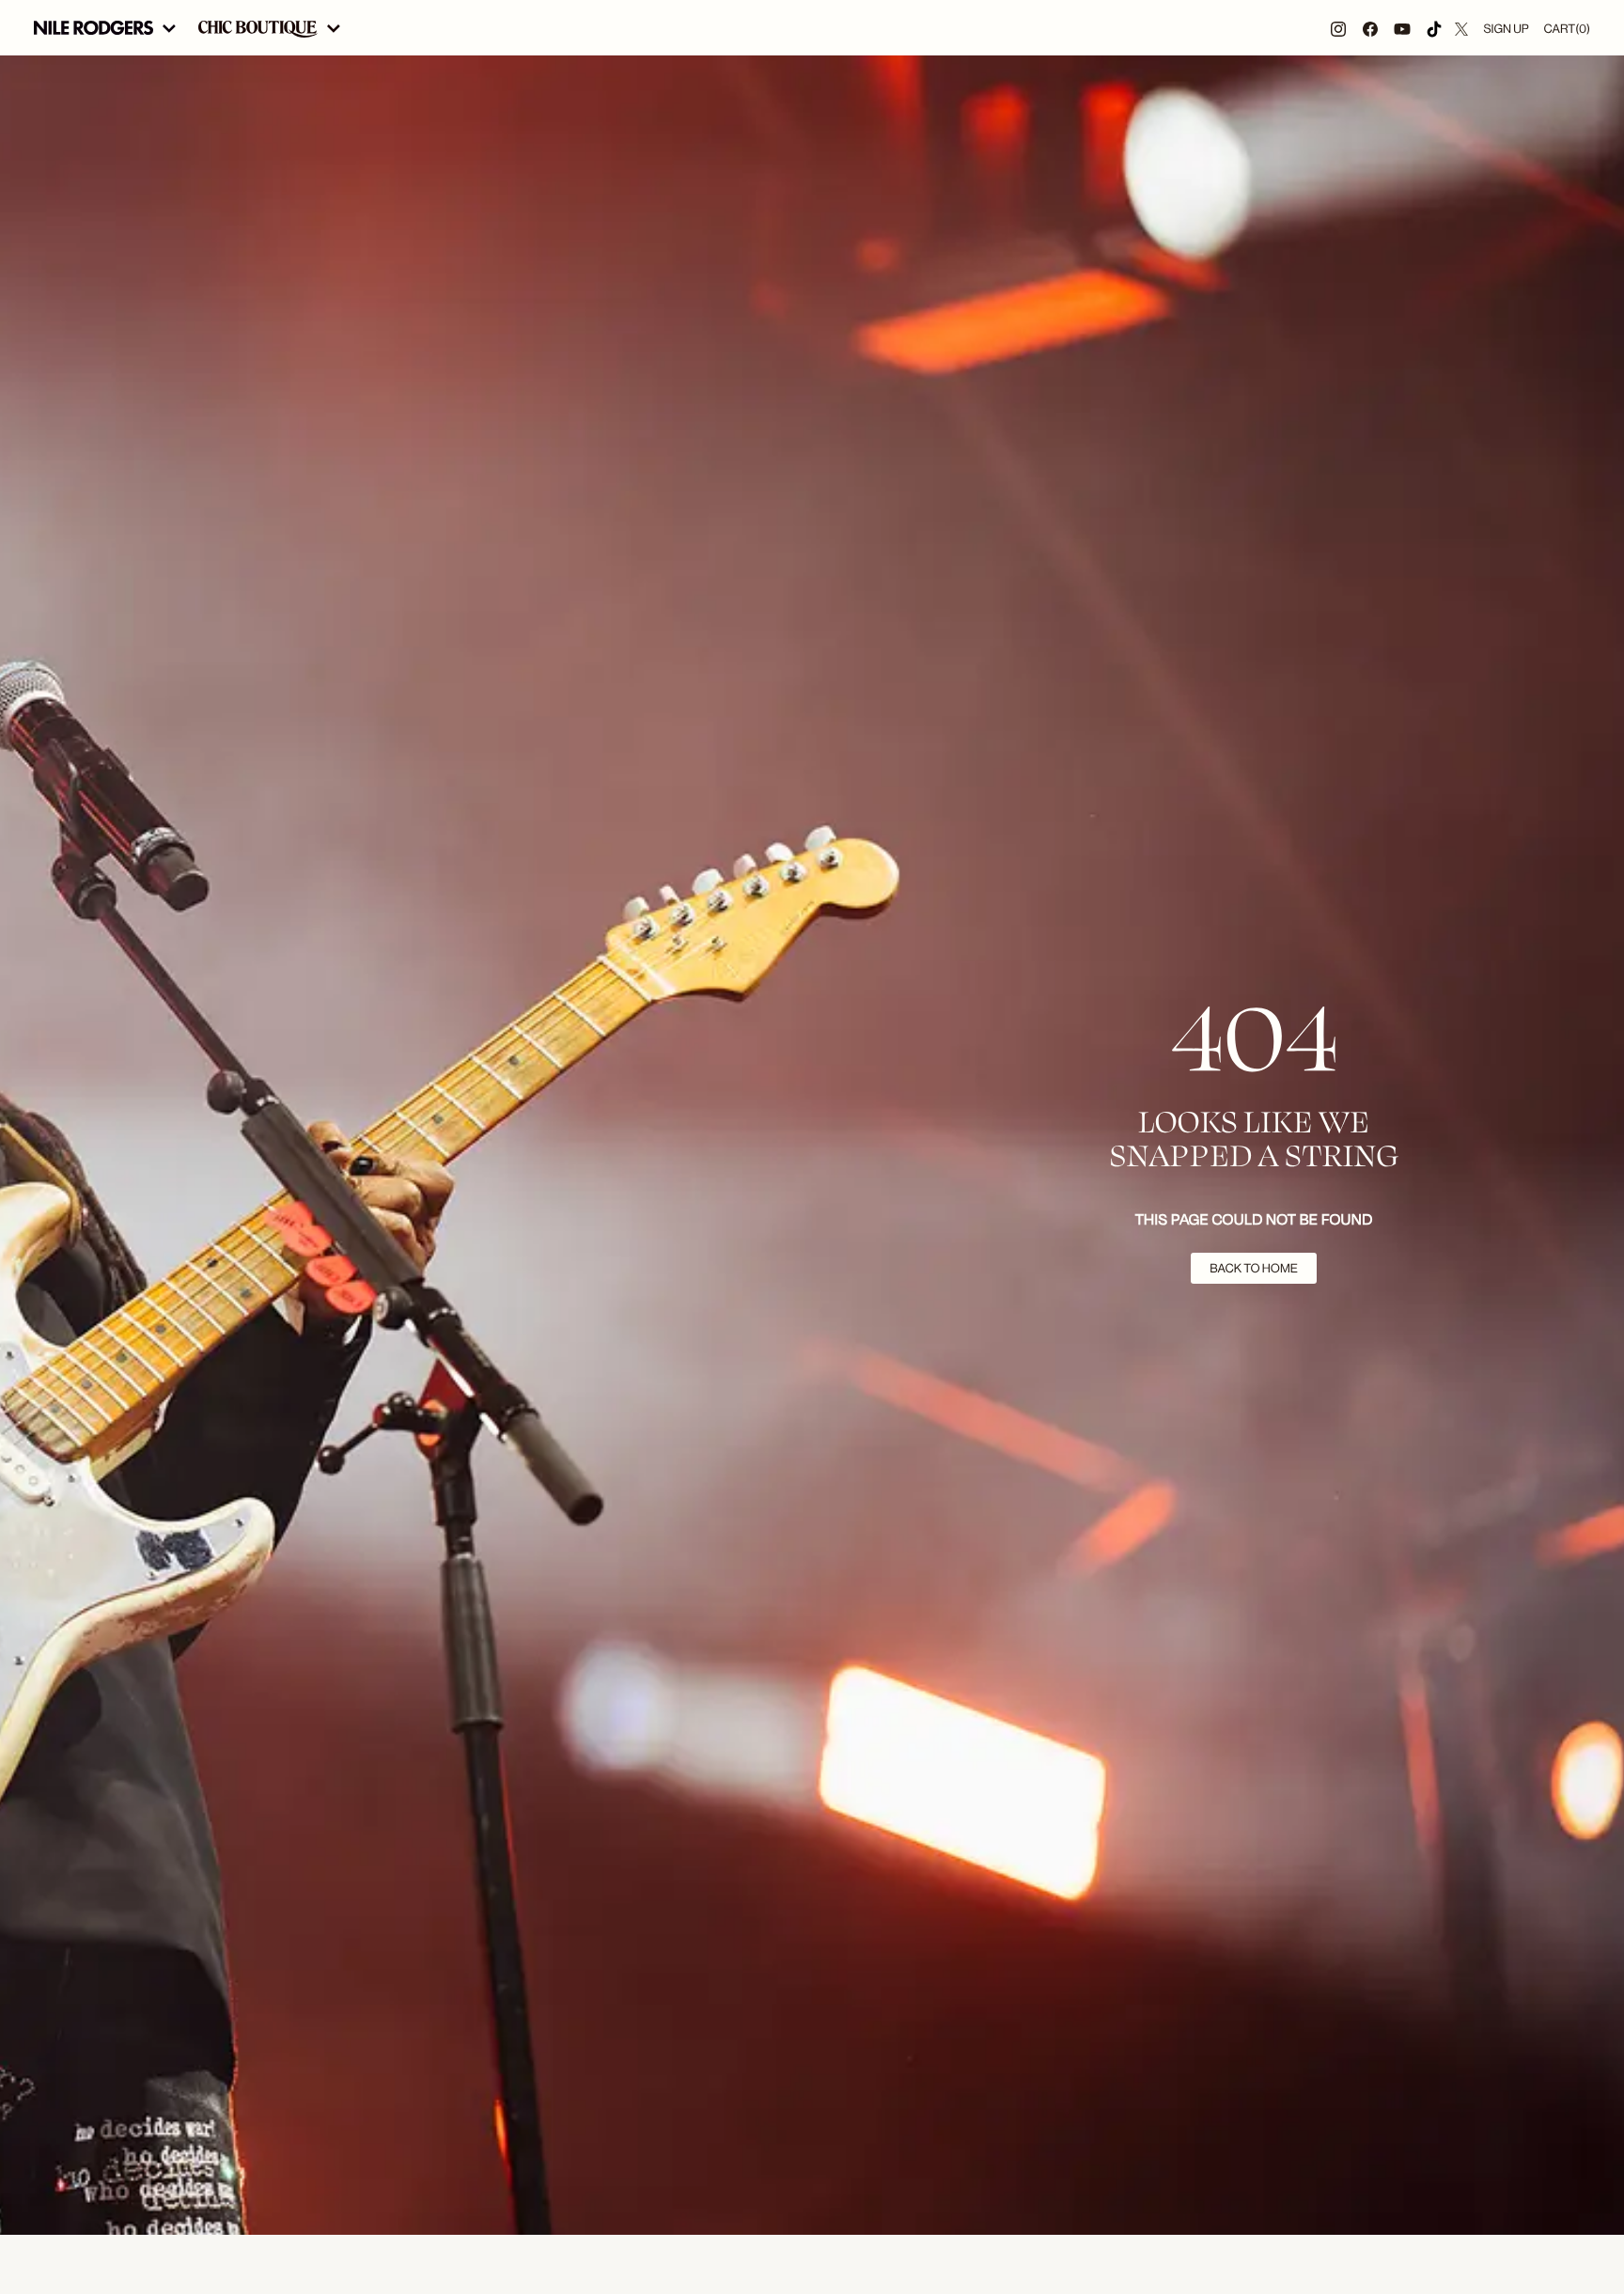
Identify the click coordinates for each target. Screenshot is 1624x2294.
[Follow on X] (1461, 28)
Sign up (1506, 29)
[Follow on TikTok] (1434, 28)
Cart (1567, 29)
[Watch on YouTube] (1402, 28)
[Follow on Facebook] (1370, 28)
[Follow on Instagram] (1338, 28)
